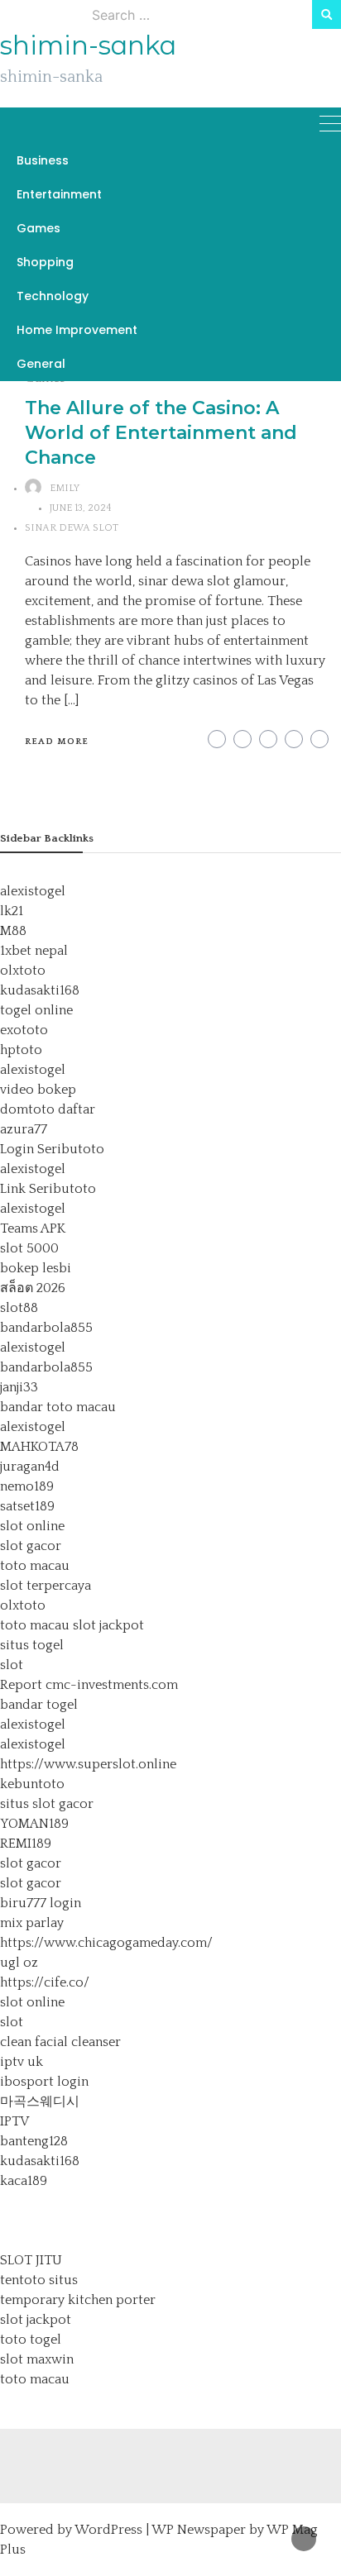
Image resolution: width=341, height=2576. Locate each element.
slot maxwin (37, 2359)
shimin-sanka (88, 45)
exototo (24, 1030)
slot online (32, 1526)
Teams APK (33, 1228)
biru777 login (41, 1903)
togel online (36, 1010)
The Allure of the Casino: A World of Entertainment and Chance (161, 433)
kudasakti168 (40, 990)
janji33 (19, 1387)
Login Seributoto (52, 1149)
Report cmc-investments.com (89, 1685)
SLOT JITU (31, 2260)
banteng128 (34, 2141)
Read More (57, 742)
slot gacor (31, 1546)
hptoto (21, 1050)
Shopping (45, 262)
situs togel (32, 1645)
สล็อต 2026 (33, 1288)
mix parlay (32, 1923)
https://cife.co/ (45, 1982)
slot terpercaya (46, 1586)
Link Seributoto (48, 1189)
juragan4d (30, 1467)
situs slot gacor (47, 1804)
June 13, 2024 (81, 508)
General (41, 364)
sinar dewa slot (72, 528)
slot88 (19, 1308)
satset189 (27, 1506)
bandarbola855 (46, 1328)
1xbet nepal (34, 951)
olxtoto (23, 971)
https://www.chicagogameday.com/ (106, 1943)
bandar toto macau (58, 1407)
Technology (53, 296)
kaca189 (24, 2181)
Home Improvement (77, 330)
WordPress (108, 2530)
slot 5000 (29, 1248)
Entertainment (59, 194)
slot (12, 1665)
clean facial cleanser (60, 2042)
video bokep (38, 1090)
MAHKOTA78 (39, 1447)
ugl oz (19, 1963)
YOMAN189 (34, 1824)
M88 (13, 931)
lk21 (12, 911)
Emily (65, 488)
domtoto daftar (48, 1109)
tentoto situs (39, 2280)
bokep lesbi (36, 1268)
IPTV (14, 2121)
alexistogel (33, 891)
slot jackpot (108, 1625)
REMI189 (26, 1844)
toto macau (35, 1566)
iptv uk (22, 2062)
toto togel (31, 2340)
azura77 (24, 1129)
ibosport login (44, 2082)
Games (38, 228)
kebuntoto (32, 1784)
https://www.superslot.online (88, 1764)
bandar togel (39, 1705)
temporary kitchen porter (78, 2300)
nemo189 (27, 1486)
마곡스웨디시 (40, 2101)
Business (43, 160)
